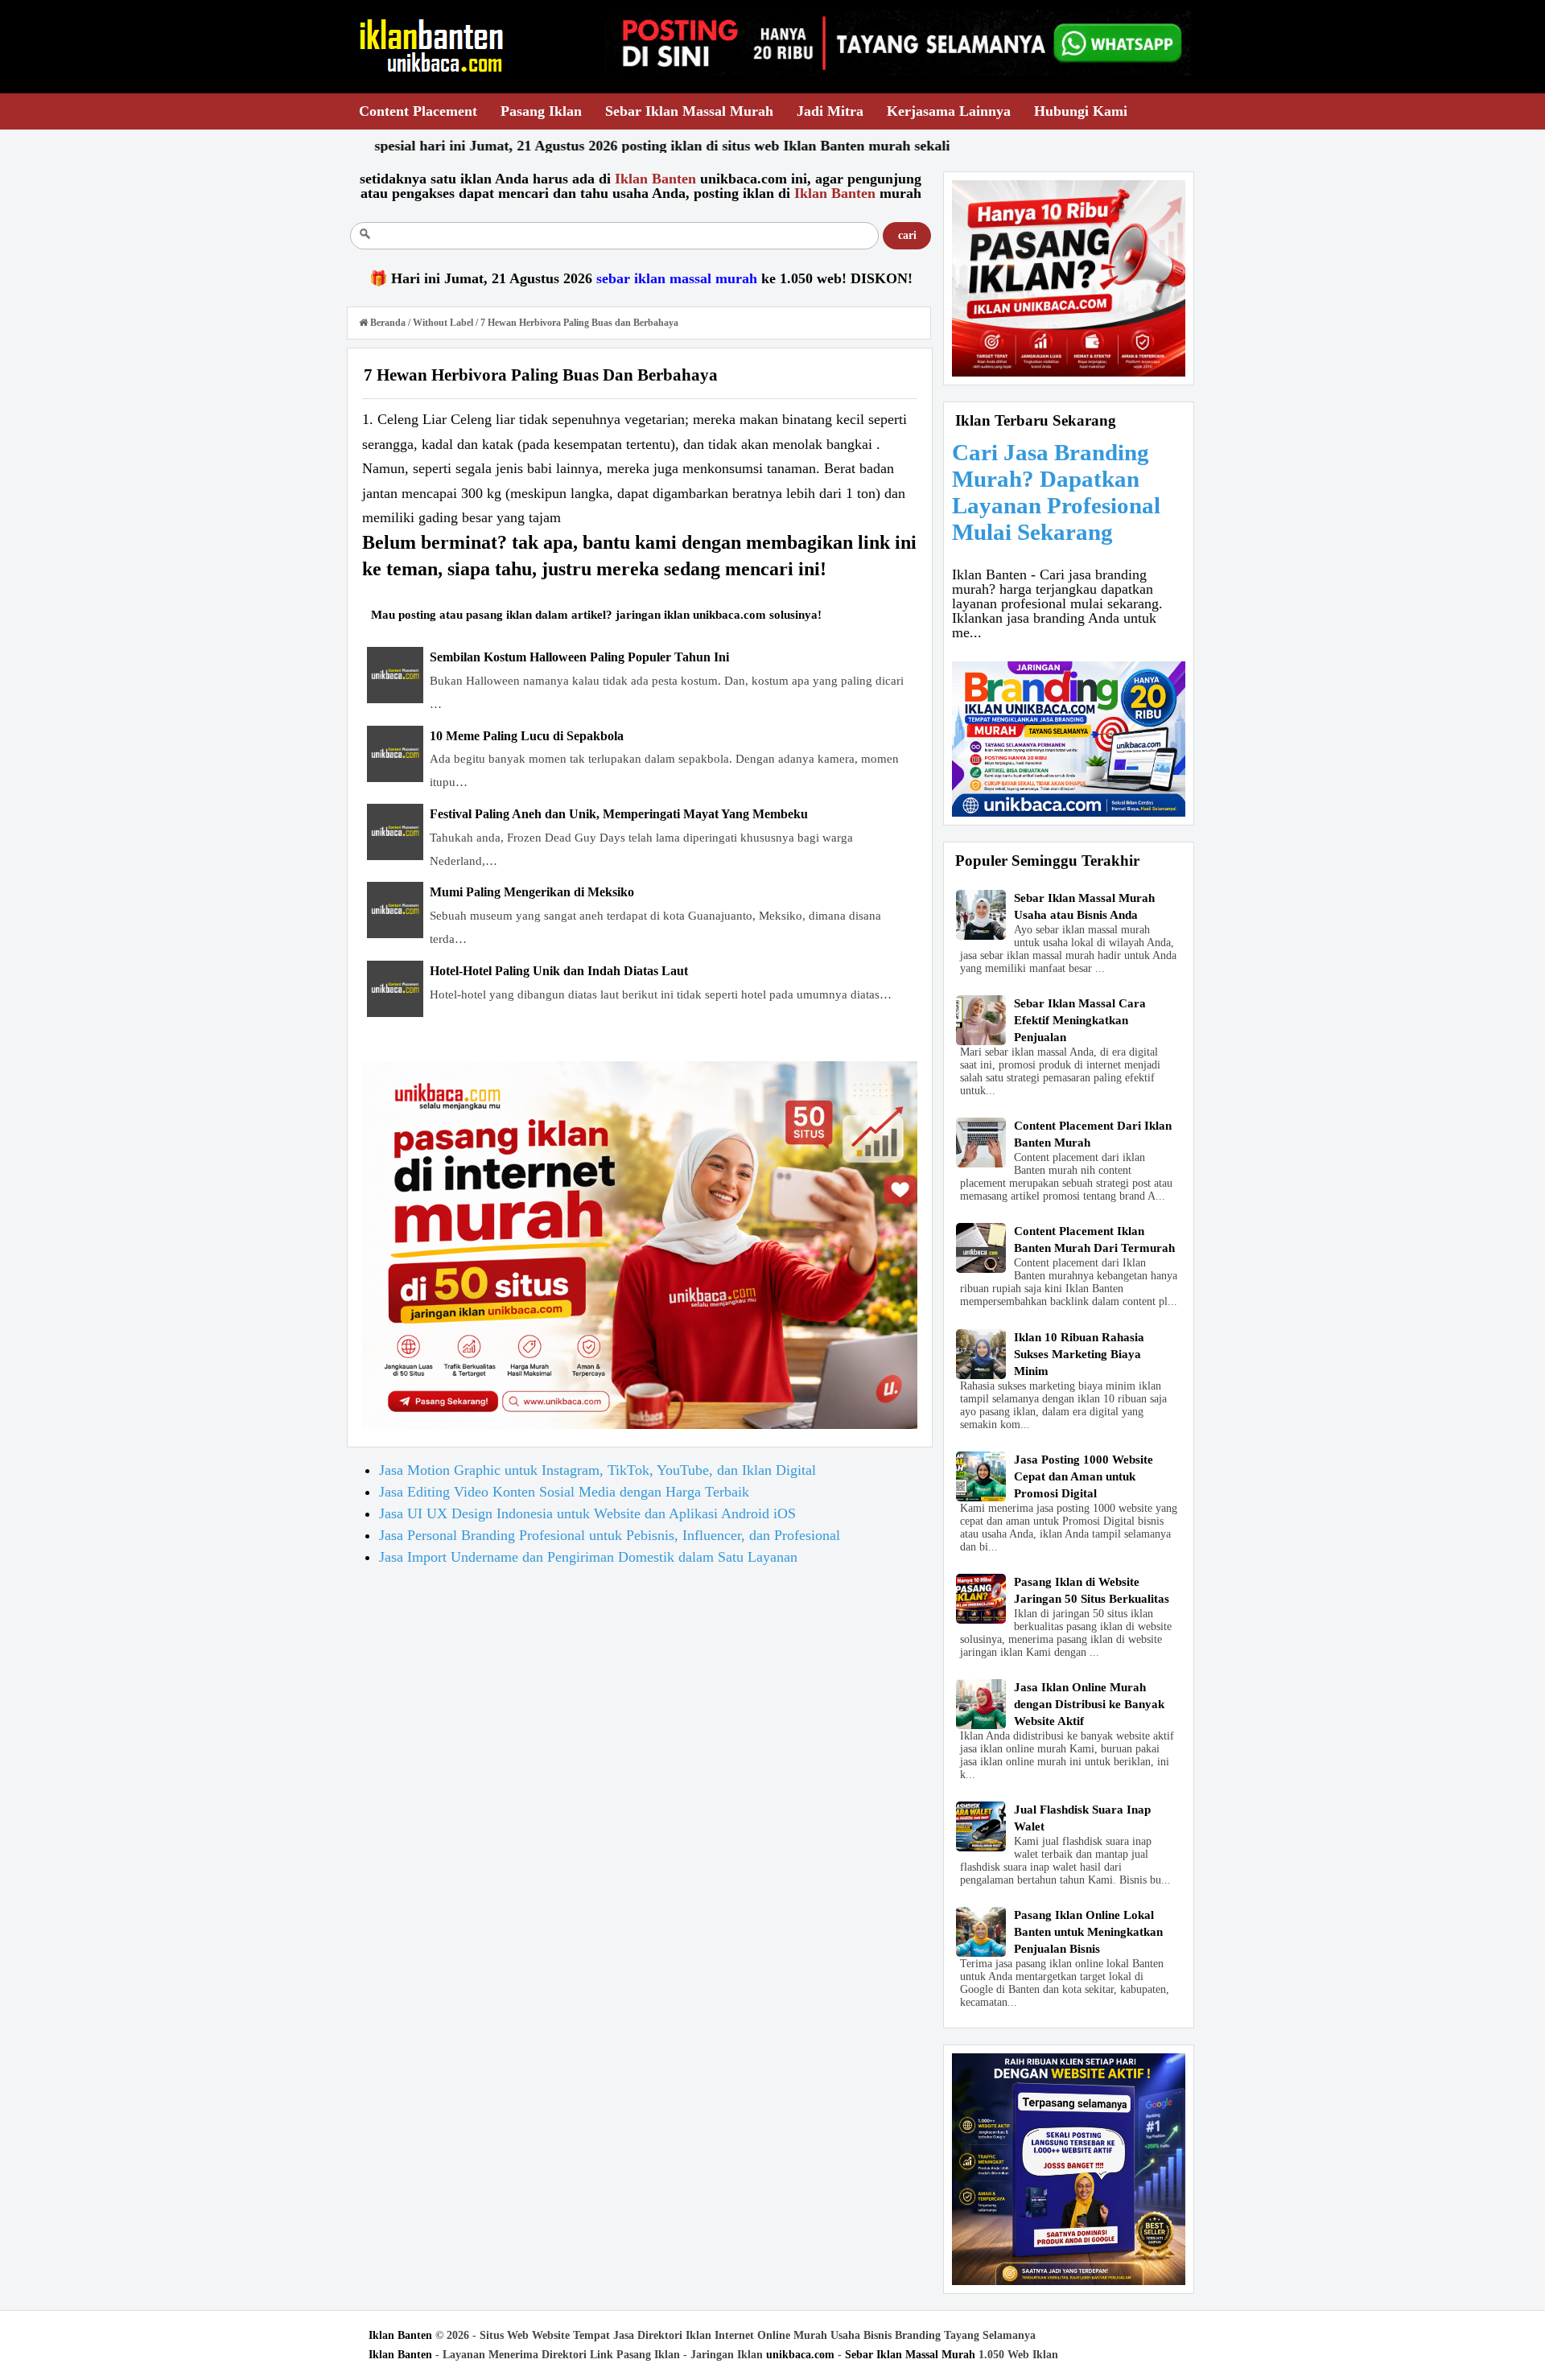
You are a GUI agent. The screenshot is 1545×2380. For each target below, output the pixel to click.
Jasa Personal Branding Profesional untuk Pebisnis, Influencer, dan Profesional (610, 1535)
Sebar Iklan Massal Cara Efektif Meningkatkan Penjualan (1080, 1020)
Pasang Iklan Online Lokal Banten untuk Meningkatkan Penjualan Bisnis (1088, 1932)
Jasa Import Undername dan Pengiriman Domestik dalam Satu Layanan (588, 1557)
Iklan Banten (400, 2335)
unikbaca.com (800, 2355)
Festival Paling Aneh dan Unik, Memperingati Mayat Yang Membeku (619, 814)
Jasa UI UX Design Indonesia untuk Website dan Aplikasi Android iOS (587, 1513)
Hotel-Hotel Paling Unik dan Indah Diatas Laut (559, 971)
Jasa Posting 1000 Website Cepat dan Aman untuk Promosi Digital (1084, 1476)
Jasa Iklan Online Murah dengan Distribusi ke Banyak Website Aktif (1089, 1704)
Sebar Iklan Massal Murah (910, 2355)
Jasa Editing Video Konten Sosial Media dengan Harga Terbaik (564, 1492)
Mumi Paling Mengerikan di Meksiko (532, 892)
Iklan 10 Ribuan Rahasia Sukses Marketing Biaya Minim (1079, 1354)
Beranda (388, 323)
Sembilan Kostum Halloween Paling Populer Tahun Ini (579, 657)
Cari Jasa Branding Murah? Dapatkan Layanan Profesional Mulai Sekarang (1056, 492)
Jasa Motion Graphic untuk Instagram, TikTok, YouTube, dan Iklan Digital (597, 1470)
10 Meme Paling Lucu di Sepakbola (527, 736)
